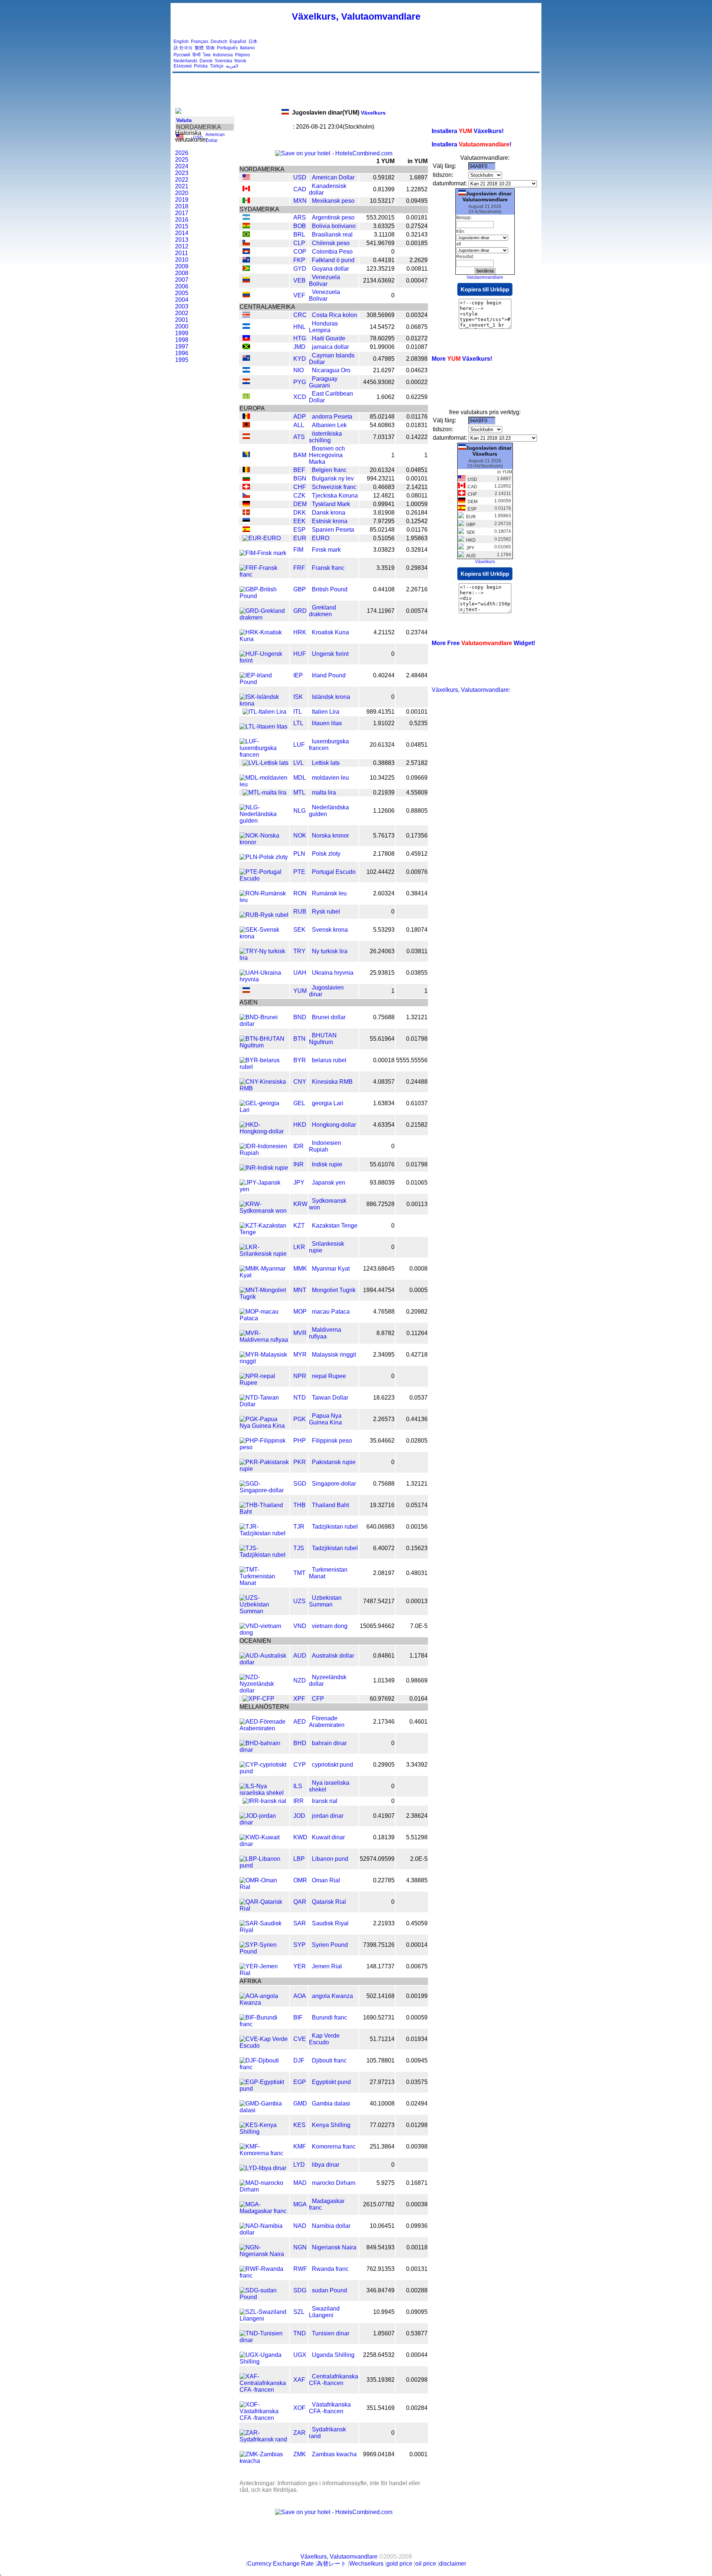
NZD (300, 1680)
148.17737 (380, 1966)
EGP (300, 2082)
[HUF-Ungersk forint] (264, 660)
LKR (299, 1247)
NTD (300, 1398)
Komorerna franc (334, 2146)
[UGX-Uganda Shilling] (264, 2362)
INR (299, 1164)
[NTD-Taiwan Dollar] (264, 1404)
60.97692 (382, 1699)
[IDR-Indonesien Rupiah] (264, 1153)
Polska (201, 66)
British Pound (330, 589)
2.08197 (384, 1573)
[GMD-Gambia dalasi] (264, 2110)
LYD (299, 2165)
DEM (300, 504)
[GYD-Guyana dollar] (246, 269)
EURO (321, 538)
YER (300, 1966)
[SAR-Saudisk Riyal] (264, 1930)
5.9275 (385, 2183)
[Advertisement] (403, 54)
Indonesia (223, 55)
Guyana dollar (330, 269)
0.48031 (417, 1573)
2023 (182, 173)
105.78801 (380, 2060)
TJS (299, 1548)
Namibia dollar (331, 2226)
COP (300, 252)
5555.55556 (412, 1060)
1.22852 (417, 189)
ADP (300, 417)
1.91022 (384, 723)
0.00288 (417, 2290)
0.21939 (384, 792)
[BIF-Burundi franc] (264, 2024)
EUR (300, 538)
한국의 (186, 48)
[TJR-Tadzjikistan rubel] (264, 1533)
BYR (300, 1060)
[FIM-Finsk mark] (263, 553)
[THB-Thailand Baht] (264, 1512)
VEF (299, 295)
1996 (182, 353)
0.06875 (417, 327)
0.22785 (384, 1880)
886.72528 (380, 1204)
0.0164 (418, 1699)
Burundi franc (329, 2017)
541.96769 (380, 243)
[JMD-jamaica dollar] (246, 347)
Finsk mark (326, 550)
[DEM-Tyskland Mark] (246, 504)
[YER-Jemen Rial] (264, 1973)
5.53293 (384, 930)
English (181, 42)
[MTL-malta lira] (264, 792)
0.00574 (417, 611)
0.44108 (384, 589)
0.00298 (417, 2380)
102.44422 (380, 872)
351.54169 (380, 2408)
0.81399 (384, 189)
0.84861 (384, 1656)
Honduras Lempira (323, 327)
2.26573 (384, 1419)
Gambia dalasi (331, 2103)
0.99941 (384, 504)
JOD (299, 1816)
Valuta (184, 120)
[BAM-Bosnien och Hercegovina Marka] (246, 455)
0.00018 (384, 1060)
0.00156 (417, 1527)
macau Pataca (331, 1312)
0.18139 (384, 1837)
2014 (182, 233)
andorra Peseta (332, 417)
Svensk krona (330, 930)
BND (300, 1017)
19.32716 (382, 1505)
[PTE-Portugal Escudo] (264, 879)
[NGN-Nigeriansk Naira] (264, 2254)
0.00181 (417, 217)
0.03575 (417, 2082)
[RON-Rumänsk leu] (264, 900)
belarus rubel (329, 1060)
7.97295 (384, 521)
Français (200, 42)
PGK (300, 1419)
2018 (182, 206)
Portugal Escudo (334, 872)
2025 (182, 160)
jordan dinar (328, 1816)
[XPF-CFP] (258, 1699)
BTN (299, 1039)
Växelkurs (339, 113)
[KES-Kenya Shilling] (264, 2132)
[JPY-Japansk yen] (264, 1189)
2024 (182, 166)
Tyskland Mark (331, 504)
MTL (299, 792)
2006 (182, 286)
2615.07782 (379, 2204)
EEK (299, 521)
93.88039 (382, 1183)
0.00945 (417, 2060)
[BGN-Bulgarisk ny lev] (246, 479)
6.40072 (384, 1548)
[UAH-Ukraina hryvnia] (264, 979)
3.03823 (384, 550)
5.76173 (384, 835)
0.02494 (417, 2103)
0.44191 (384, 260)
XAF (299, 2380)
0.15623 (417, 1548)
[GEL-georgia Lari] (264, 1110)
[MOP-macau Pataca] (264, 1318)
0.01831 (417, 425)
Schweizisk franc (334, 487)
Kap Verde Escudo (324, 2039)
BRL (299, 235)
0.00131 (417, 2269)
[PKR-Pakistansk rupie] (264, 1469)
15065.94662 (377, 1626)
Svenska (223, 61)
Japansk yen (329, 1183)
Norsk (240, 61)
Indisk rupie (327, 1164)
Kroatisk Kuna (330, 632)
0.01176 (417, 417)
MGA (300, 2204)
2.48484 (417, 675)
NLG (299, 811)
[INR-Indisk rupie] (264, 1168)
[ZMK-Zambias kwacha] (264, 2461)
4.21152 (384, 632)
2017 (182, 213)
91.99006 (382, 347)
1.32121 (417, 1017)
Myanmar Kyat (331, 1269)
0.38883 (384, 763)
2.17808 (384, 854)
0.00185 (417, 243)
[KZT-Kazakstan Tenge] (264, 1232)
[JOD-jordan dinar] (264, 1822)
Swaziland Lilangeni (324, 2312)
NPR (300, 1376)
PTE (299, 872)
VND (300, 1626)
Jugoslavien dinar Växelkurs (489, 451)
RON (300, 893)
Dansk (206, 61)
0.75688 (384, 1017)
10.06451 (382, 2226)
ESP (299, 530)
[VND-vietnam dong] (264, 1633)
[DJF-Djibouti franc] (264, 2067)
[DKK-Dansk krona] (246, 513)
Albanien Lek (329, 425)
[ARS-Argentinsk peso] (246, 218)
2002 (182, 313)
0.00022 (417, 382)
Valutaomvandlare (485, 277)
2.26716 (417, 589)
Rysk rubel (326, 911)
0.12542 (417, 521)
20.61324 (382, 470)
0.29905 (384, 1765)
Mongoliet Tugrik (334, 1290)
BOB (300, 226)
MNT (300, 1290)
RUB (300, 911)
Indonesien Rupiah (325, 1146)
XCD (300, 397)
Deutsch (219, 42)
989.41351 (380, 712)
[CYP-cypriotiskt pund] (264, 1771)
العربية (232, 66)
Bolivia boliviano (334, 226)
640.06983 (380, 1527)
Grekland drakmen (322, 611)
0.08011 (417, 496)
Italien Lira (326, 712)
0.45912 (417, 854)
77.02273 (382, 2125)
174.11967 (381, 611)
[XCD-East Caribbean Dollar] (246, 397)
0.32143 (417, 235)
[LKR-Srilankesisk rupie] (264, 1254)
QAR (300, 1902)
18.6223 (384, 1398)
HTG (300, 338)
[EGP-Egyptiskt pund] (264, 2089)
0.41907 (384, 1816)
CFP (318, 1699)
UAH (300, 973)
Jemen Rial (327, 1966)
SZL (299, 2312)
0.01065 (417, 1183)
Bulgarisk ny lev (333, 478)
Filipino (243, 55)
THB (299, 1505)
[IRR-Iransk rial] (264, 1801)
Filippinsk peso (332, 1441)
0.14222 (417, 437)
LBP (299, 1859)
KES (299, 2125)
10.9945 (384, 2312)
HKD (300, 1125)
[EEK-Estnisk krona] (246, 521)
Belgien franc (329, 470)
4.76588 (384, 1312)
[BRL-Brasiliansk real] (246, 235)
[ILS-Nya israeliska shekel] (264, 1793)
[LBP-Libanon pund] (264, 1865)
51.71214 (382, 2039)
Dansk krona (329, 513)
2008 (182, 273)
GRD (300, 611)
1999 (182, 333)
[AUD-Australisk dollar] (264, 1662)
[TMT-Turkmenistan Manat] (264, 1583)
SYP (299, 1945)
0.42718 (417, 1355)
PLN (299, 854)
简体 (210, 48)
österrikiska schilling (325, 437)
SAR (300, 1923)
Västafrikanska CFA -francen (330, 2408)
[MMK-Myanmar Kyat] (264, 1275)
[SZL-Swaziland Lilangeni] (264, 2319)
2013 (182, 240)
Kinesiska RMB (332, 1082)
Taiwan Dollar (330, 1398)
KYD (300, 359)
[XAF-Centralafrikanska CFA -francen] (264, 2390)
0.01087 (417, 347)
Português (227, 48)
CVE (300, 2039)
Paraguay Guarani (323, 382)
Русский (182, 55)
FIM (298, 550)
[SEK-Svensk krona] (264, 936)
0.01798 (417, 1039)
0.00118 (417, 2247)
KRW (300, 1204)
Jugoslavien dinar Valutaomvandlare (487, 196)
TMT (299, 1573)
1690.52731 (379, 2017)
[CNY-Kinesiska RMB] (264, 1088)
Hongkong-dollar (334, 1125)
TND (300, 2333)
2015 (182, 226)
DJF (299, 2060)
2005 (182, 293)
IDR (299, 1146)
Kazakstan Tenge (335, 1226)
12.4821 (384, 496)
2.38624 (417, 1816)
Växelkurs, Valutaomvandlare (356, 16)
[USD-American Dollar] (246, 178)
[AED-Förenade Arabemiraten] (264, 1728)
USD (300, 177)
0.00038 (417, 2204)
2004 (182, 300)
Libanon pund (330, 1859)
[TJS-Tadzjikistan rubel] (264, 1555)
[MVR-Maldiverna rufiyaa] (264, 1340)
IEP (298, 675)
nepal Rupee (329, 1376)
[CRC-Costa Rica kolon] (246, 315)
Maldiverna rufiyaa (325, 1333)
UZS (299, 1601)
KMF (300, 2146)
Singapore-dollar (334, 1484)
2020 (182, 193)
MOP (300, 1312)
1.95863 (417, 538)
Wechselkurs (366, 2564)
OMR (300, 1880)
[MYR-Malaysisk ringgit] (264, 1361)
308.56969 (380, 315)
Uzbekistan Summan (325, 1601)
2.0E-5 (419, 1859)
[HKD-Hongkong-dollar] (264, 1131)
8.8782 (385, 1333)
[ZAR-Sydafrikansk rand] (264, 2439)
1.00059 (417, 504)
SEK (299, 930)
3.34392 (417, 1765)
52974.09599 (377, 1859)
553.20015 (380, 217)
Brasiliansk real (332, 235)
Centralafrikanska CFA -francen (334, 2380)
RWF (300, 2269)
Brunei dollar (329, 1017)
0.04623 (417, 370)
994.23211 (381, 478)
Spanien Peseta (333, 530)
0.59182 (384, 177)
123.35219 (380, 269)
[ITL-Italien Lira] (264, 712)
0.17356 (417, 835)
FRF (299, 568)
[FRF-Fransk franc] (264, 574)
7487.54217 (379, 1601)
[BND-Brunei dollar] (264, 1024)
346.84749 (380, 2290)
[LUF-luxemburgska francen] (264, 755)
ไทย (207, 55)
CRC (300, 315)
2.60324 (384, 893)
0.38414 (417, 893)
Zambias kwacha (334, 2454)
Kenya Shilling (331, 2125)
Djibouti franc (329, 2060)
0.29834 (417, 568)
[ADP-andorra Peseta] (246, 417)
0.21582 (417, 1125)
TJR (299, 1527)
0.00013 (417, 1601)
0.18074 (417, 930)
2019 (182, 200)
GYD (300, 269)
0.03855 (417, 973)
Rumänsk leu (329, 893)
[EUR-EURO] (262, 538)
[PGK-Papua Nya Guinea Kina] (264, 1426)
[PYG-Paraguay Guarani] (246, 382)
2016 (182, 220)
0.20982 (417, 1312)
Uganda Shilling (333, 2355)
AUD (300, 1656)
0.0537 (418, 1398)
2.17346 (384, 1722)
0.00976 (417, 872)
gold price (399, 2564)
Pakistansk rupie (334, 1462)
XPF (299, 1699)
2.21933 (384, 1923)
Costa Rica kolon (334, 315)
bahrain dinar (329, 1743)
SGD (300, 1484)
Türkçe (217, 66)
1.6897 (418, 177)
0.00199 (417, 1996)
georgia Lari (328, 1103)
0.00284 (417, 2408)
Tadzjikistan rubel (335, 1527)
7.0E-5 (419, 1626)
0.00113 (417, 1204)
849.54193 (380, 2247)
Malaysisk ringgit (334, 1355)
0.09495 (417, 201)
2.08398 (417, 359)
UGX (300, 2355)
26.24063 (382, 951)
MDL (300, 778)
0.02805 (417, 1441)
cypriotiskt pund (332, 1765)
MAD (300, 2183)
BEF (299, 470)
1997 (182, 346)
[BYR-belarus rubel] (264, 1067)
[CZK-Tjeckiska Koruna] (246, 496)
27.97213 (382, 2082)
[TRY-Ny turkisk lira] (264, 958)
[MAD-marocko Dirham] (264, 2189)
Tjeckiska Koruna (335, 496)
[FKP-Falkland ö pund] (246, 260)
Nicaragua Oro (331, 370)
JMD (299, 347)
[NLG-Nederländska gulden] (264, 821)
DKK (300, 513)
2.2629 (418, 260)
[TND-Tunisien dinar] (264, 2340)
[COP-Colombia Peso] (246, 252)
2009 (182, 266)
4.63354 (384, 1125)
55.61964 (382, 1039)
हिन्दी (197, 55)
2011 (182, 253)
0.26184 (417, 513)
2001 (182, 320)
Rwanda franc (330, 2269)
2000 (182, 326)
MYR (300, 1355)
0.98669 (417, 1680)
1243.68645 (379, 1269)
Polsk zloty (326, 854)
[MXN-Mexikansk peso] (246, 201)
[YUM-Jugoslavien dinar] (246, 991)
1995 (182, 360)
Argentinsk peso (333, 217)
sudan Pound (329, 2290)
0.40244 (384, 675)
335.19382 (380, 2380)
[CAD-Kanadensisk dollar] (246, 189)
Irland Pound (329, 675)
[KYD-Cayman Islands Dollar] (246, 359)
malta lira (324, 792)
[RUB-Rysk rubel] (264, 915)
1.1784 (418, 1656)
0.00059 (417, 2017)
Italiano (247, 48)
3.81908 (384, 513)
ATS (299, 437)
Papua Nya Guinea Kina (325, 1419)
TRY (299, 951)
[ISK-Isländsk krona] (264, 704)
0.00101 (417, 478)
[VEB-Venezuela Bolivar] (246, 280)
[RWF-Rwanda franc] (264, 2276)
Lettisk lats (326, 763)
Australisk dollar (333, 1656)
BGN (300, 478)
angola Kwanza (332, 1996)
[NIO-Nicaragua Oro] (246, 371)
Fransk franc (328, 568)
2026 (182, 153)
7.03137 (384, 437)
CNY (300, 1082)
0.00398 (417, 2146)
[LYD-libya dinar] (263, 2168)
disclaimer (453, 2564)
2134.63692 (379, 280)
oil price (426, 2564)
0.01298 (417, 2125)
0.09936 (417, 2226)
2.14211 (417, 487)
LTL (298, 723)
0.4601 (418, 1722)
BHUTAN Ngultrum (323, 1039)
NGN (300, 2247)
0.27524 (417, 226)
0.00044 (417, 2355)
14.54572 (382, 327)
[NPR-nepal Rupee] (264, 1383)
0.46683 (384, 487)
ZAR (299, 2433)
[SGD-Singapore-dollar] (264, 1490)
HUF (300, 654)
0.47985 (384, 359)
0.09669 (417, 778)
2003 (182, 306)
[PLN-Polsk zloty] (264, 857)
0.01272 (417, 338)
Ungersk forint (330, 654)
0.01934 (417, 2039)
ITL (298, 712)
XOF (299, 2408)
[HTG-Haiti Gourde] (246, 339)
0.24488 (417, 1082)
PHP (300, 1441)
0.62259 (417, 397)
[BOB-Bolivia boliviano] (246, 226)
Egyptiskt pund (331, 2082)
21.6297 (384, 370)
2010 (182, 260)
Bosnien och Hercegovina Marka (327, 455)
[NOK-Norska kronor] (264, 842)
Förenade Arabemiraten (327, 1722)
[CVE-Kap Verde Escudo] (264, 2046)
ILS (298, 1786)
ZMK (300, 2454)
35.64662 (382, 1441)
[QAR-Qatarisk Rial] (264, 1908)
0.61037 (417, 1103)
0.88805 (417, 811)
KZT (299, 1226)
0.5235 (418, 723)
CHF (300, 487)
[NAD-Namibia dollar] (264, 2232)
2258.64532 (379, 2355)
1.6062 (385, 397)
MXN (300, 201)
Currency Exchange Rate (281, 2564)
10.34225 (382, 778)
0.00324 (417, 315)
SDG (300, 2290)
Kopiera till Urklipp (485, 289)
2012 (182, 246)
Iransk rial (325, 1801)
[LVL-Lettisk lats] (266, 763)
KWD (300, 1837)
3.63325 (384, 226)
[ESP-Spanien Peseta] (246, 530)
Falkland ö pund (333, 260)
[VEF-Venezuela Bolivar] (246, 295)
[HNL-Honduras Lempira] (246, 327)
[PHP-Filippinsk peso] (264, 1447)
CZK (299, 496)
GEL (299, 1103)
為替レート (332, 2564)
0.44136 (417, 1419)
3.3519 (385, 568)
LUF (299, 745)
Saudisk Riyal (330, 1923)
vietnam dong (330, 1626)
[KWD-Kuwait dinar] (264, 1844)
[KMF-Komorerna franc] (264, 2153)
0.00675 (417, 1966)
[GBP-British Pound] (264, 596)
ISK (298, 697)
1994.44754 (379, 1290)
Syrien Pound (330, 1945)
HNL (299, 327)
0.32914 (417, 550)
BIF (298, 2017)
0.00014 (417, 1945)
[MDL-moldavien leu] (264, 784)
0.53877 (417, 2333)
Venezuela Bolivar (324, 280)
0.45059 (417, 1923)
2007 (182, 280)
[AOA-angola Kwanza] (264, 2003)
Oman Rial (326, 1880)
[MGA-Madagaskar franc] (264, 2211)
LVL (299, 763)
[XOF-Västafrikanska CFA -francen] (264, 2418)
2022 (182, 180)
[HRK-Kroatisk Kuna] (264, 639)
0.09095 (417, 2312)
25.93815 (382, 973)
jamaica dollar (330, 347)
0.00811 (417, 269)
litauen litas (327, 723)
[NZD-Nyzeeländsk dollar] (264, 1690)
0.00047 (417, 280)
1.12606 (384, 811)
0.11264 (417, 1333)
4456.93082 (379, 382)
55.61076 (382, 1164)
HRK (300, 632)
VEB (299, 280)
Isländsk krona (331, 697)
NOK (300, 835)
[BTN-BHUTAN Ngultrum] (264, 1045)
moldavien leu (330, 778)
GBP (300, 589)
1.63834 (384, 1103)
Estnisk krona (330, 521)
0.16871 (417, 2183)
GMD (300, 2103)
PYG (300, 382)
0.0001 (418, 2454)
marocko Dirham (334, 2183)
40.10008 (382, 2103)
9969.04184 (379, 2454)
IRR (299, 1801)
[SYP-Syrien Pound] (264, 1951)
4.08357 (384, 1082)
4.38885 (417, 1880)
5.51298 (417, 1837)
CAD (300, 189)
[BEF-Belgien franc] (246, 470)
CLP (299, 243)
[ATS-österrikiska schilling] (246, 437)
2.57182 (417, 763)
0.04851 (417, 470)
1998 (182, 340)
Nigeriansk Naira (334, 2247)
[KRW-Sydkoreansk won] (264, 1211)
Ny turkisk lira (330, 951)
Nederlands (185, 61)
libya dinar (326, 2165)
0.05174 (417, 1505)
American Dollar (333, 177)
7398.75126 (379, 1945)
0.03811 (417, 951)
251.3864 (382, 2146)
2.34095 (384, 1355)
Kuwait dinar (328, 1837)
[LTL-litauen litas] (263, 726)
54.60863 (382, 425)
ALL (299, 425)
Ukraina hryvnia (333, 973)
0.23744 (417, 632)
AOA (300, 1996)
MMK (300, 1269)
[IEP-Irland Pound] (264, 682)
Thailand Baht (330, 1505)
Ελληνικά (183, 66)
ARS (300, 217)
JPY (299, 1183)
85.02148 (382, 417)
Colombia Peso (332, 252)
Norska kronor (330, 835)
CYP (300, 1765)
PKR (300, 1462)
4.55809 (417, 792)
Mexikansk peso (333, 201)
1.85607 (384, 2333)
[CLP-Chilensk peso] (246, 243)
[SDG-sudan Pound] (264, 2297)
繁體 (199, 48)
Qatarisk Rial (329, 1902)
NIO (299, 370)
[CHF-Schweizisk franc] (246, 487)
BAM (300, 455)
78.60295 (382, 338)
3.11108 (384, 235)
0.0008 (418, 1269)
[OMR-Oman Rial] (264, 1887)
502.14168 (380, 1996)
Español (238, 42)
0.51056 (384, 538)
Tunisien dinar (331, 2333)
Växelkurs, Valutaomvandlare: (471, 690)
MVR (300, 1333)
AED (300, 1722)
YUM (300, 991)
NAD (300, 2226)
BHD (300, 1743)
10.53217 (382, 201)
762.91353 (380, 2269)
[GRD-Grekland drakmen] (264, 617)
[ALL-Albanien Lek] (246, 425)
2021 (182, 186)
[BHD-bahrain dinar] (264, 1750)
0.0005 (418, 1290)
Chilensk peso (331, 243)
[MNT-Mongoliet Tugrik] (264, 1297)
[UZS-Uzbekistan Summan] (264, 1611)
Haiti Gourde (329, 338)
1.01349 (384, 1680)
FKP (299, 260)
